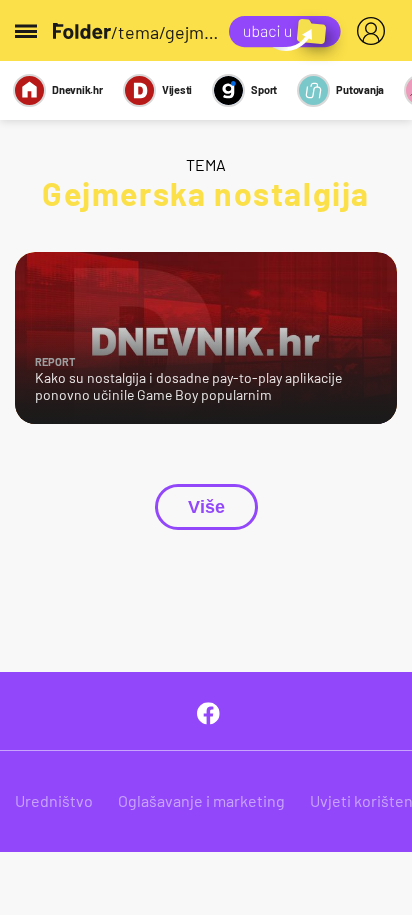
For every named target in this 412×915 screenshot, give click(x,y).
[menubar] (375, 31)
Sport (264, 89)
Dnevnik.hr (77, 89)
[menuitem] (375, 31)
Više (206, 507)
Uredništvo (54, 800)
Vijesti (177, 89)
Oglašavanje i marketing (201, 800)
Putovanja (360, 89)
